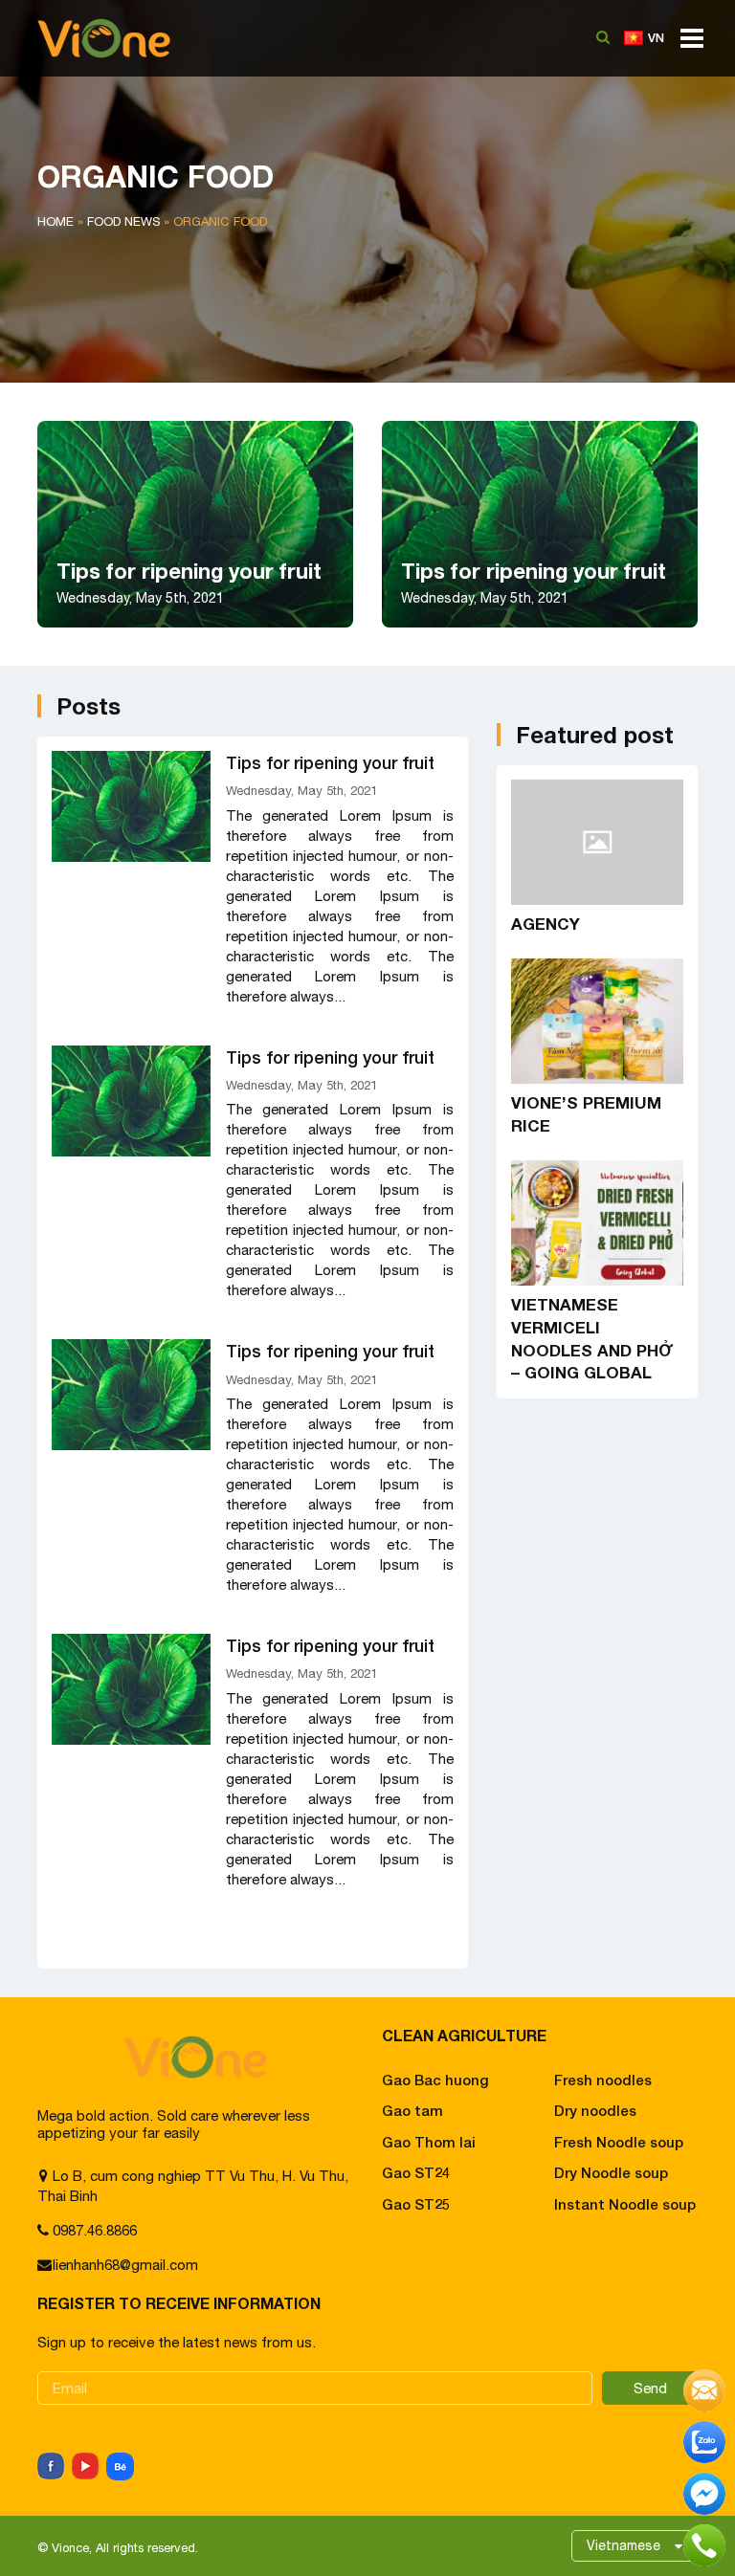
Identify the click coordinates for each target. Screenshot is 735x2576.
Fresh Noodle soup (619, 2142)
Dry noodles (595, 2110)
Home (56, 221)
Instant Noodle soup (625, 2204)
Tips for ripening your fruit (330, 762)
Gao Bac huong (435, 2080)
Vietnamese (624, 2545)
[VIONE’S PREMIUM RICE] (597, 1021)
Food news (123, 221)
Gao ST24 (416, 2172)
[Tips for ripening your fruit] (131, 806)
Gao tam (412, 2110)
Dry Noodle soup (611, 2172)
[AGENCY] (597, 842)
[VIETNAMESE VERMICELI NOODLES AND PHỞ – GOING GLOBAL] (597, 1223)
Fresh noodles (603, 2080)
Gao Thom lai (429, 2142)
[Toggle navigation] (686, 45)
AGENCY (546, 924)
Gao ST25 (416, 2204)
